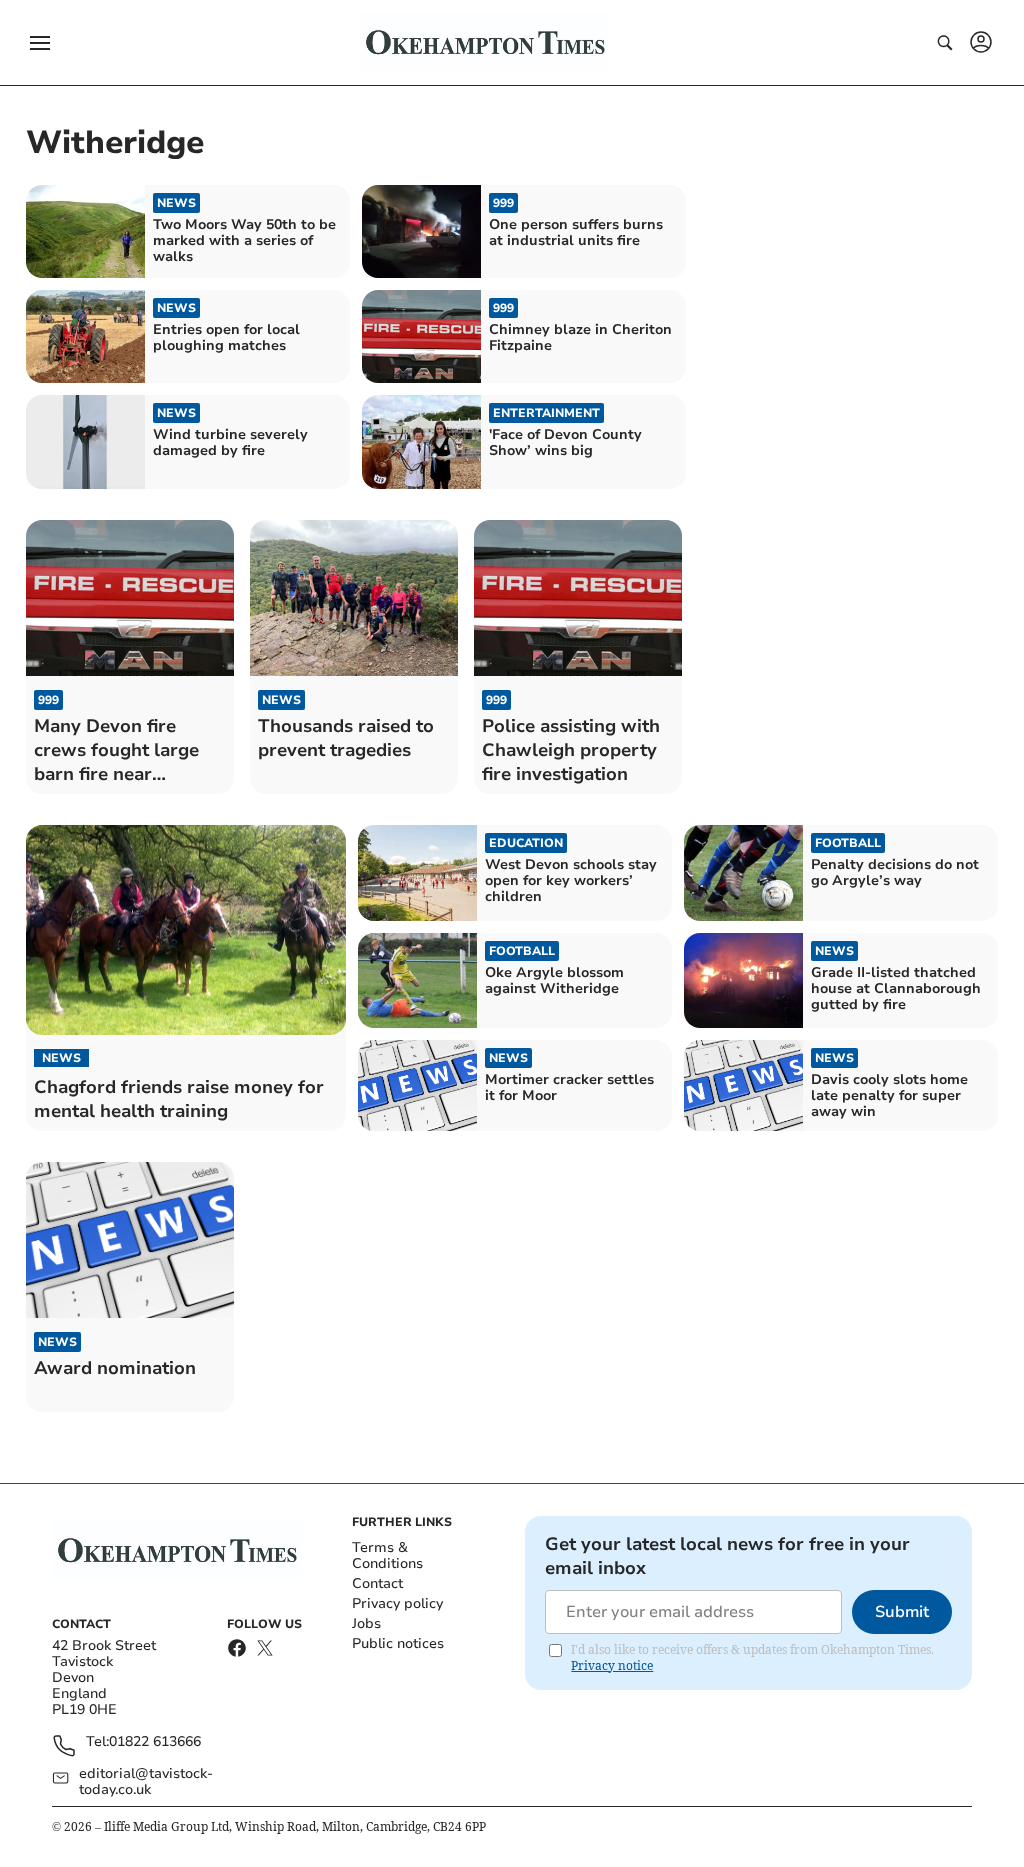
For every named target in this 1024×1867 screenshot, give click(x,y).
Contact (377, 1583)
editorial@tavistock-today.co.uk (146, 1782)
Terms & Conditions (387, 1555)
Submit (902, 1612)
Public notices (398, 1643)
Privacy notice (612, 1665)
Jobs (366, 1623)
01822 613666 (155, 1742)
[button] (40, 43)
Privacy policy (397, 1603)
